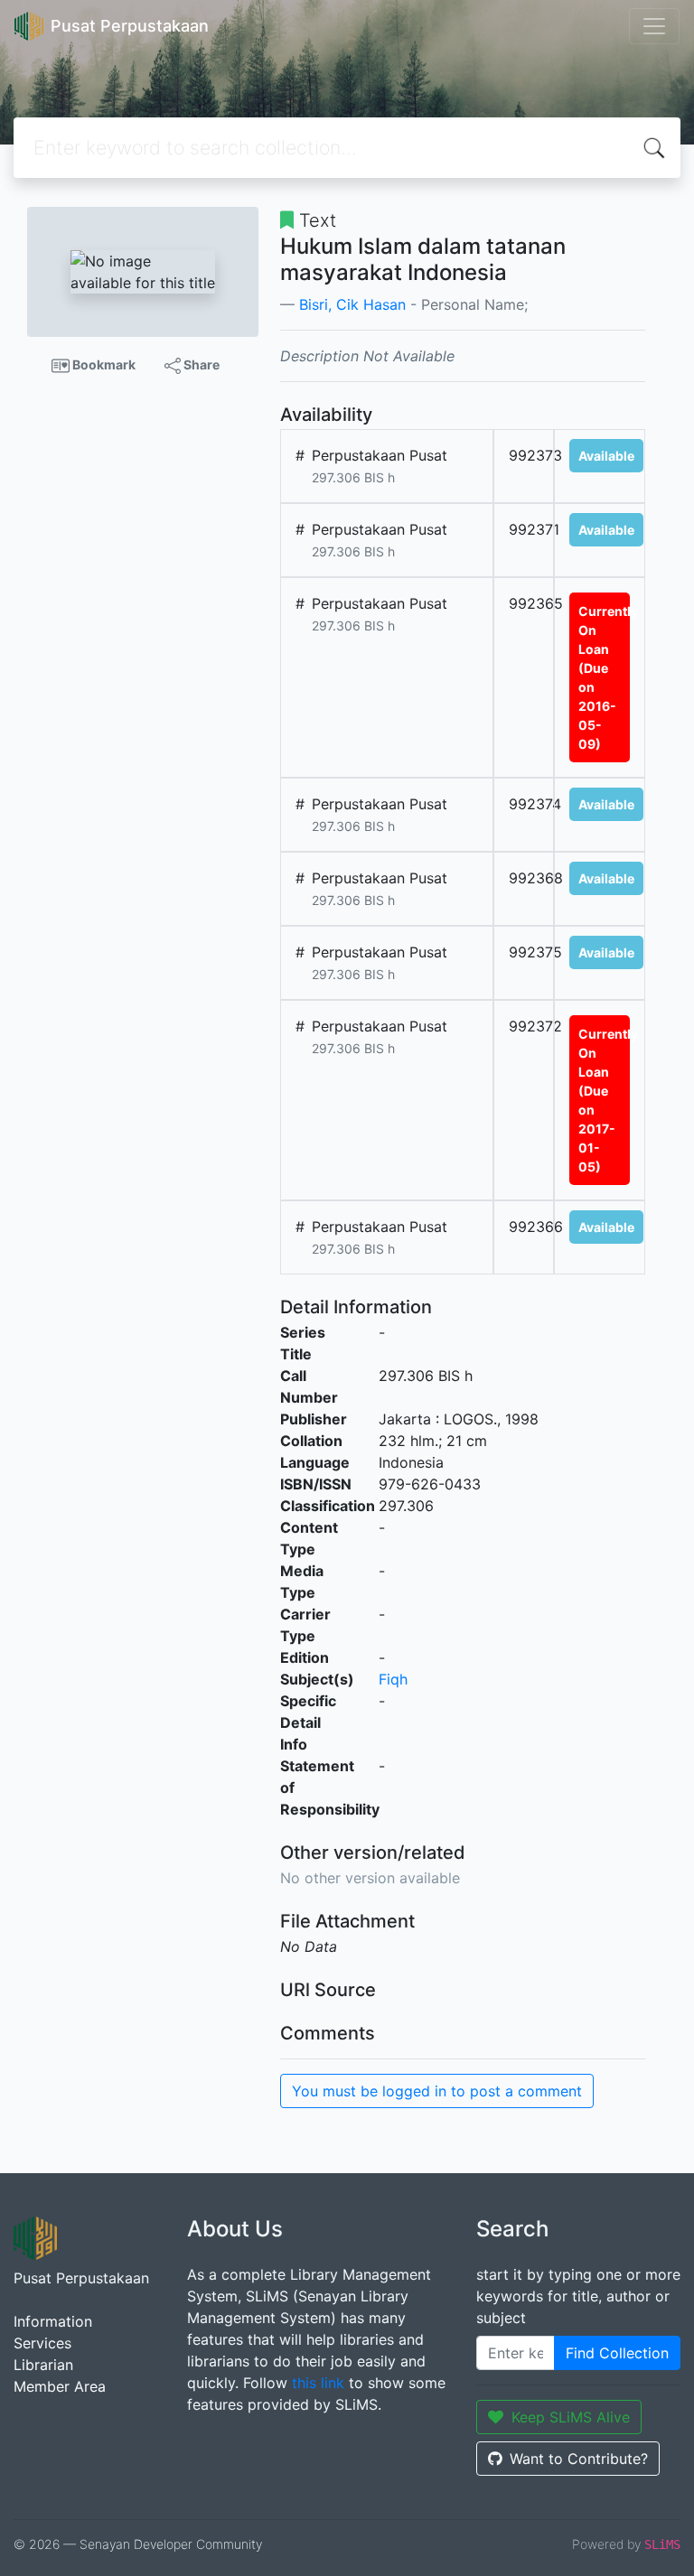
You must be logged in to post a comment (437, 2091)
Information (53, 2321)
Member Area (60, 2386)
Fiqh (393, 1679)
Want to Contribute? (579, 2459)
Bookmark (103, 364)
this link (318, 2383)
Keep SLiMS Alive (571, 2417)
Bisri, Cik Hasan (352, 304)
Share (200, 364)
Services (42, 2343)
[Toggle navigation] (654, 26)
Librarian (43, 2365)
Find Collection (617, 2353)
